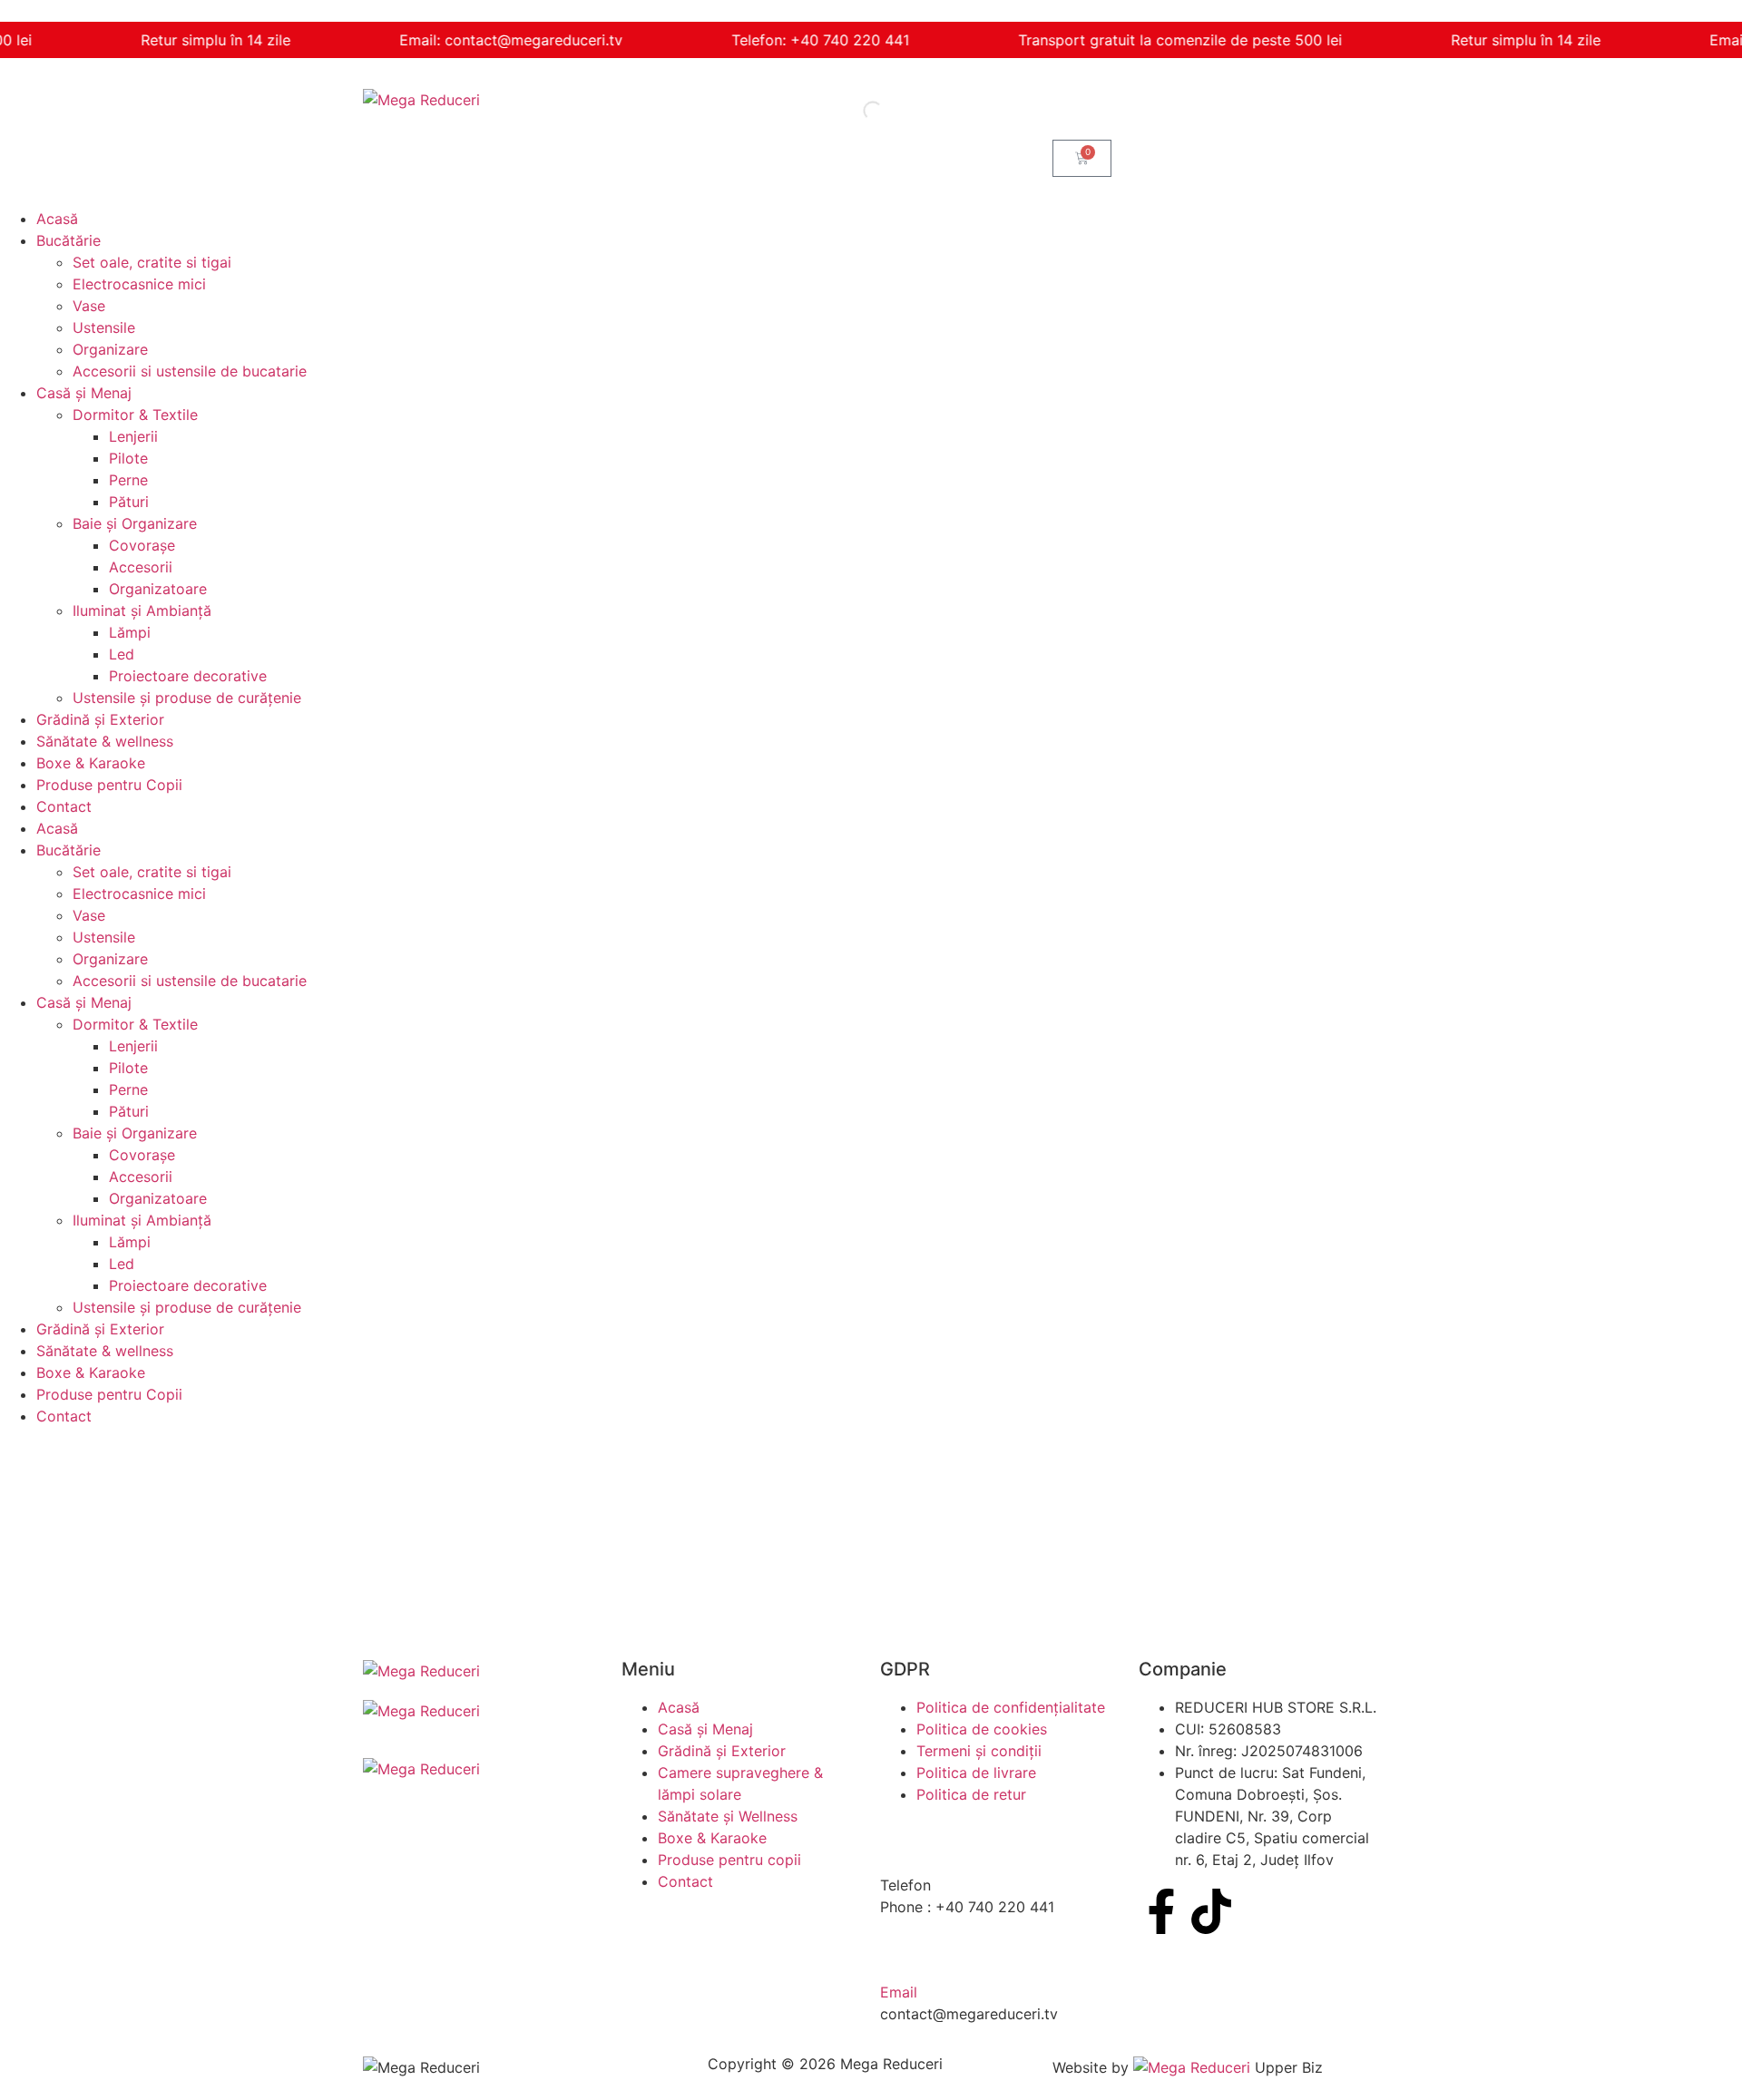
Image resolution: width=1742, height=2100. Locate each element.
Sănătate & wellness (105, 741)
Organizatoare (158, 589)
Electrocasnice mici (139, 284)
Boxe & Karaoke (91, 763)
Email (899, 1992)
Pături (129, 502)
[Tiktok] (1211, 1911)
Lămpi (130, 632)
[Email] (903, 1953)
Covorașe (142, 545)
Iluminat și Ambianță (142, 610)
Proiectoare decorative (188, 676)
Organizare (110, 349)
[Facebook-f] (1161, 1911)
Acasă (57, 219)
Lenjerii (133, 436)
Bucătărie (69, 240)
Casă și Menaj (84, 393)
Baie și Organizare (135, 523)
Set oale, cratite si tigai (152, 262)
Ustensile (104, 327)
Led (122, 654)
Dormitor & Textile (135, 415)
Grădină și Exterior (100, 719)
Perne (128, 480)
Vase (89, 306)
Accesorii (141, 567)
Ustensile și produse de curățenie (187, 698)
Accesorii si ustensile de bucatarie (190, 371)
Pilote (128, 458)
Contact (64, 806)
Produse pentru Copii (109, 785)
